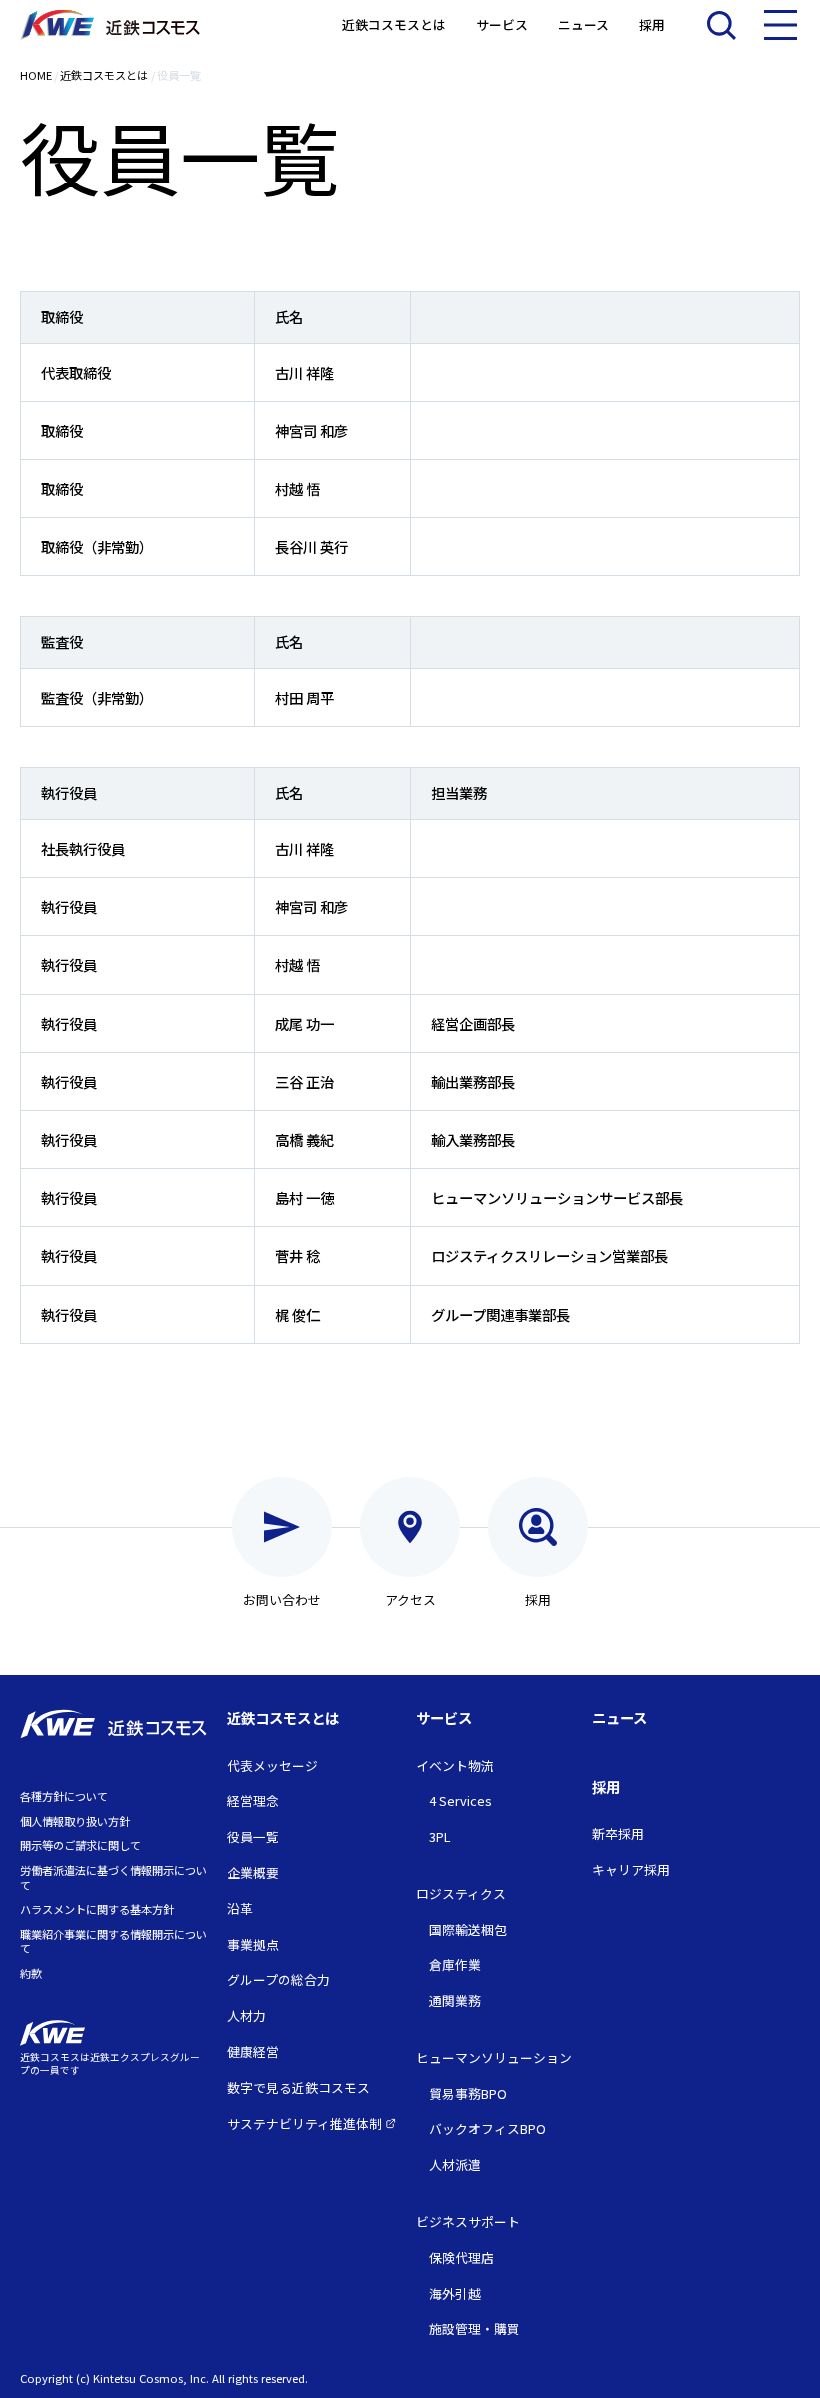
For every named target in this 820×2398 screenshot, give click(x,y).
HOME (36, 75)
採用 (652, 25)
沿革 (240, 1908)
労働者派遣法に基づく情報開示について (113, 1877)
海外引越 (455, 2293)
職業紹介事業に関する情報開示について (113, 1941)
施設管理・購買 (474, 2328)
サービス (502, 25)
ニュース (583, 25)
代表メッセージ (272, 1765)
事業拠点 (253, 1944)
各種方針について (64, 1796)
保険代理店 (461, 2257)
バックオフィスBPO (487, 2128)
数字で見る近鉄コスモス (298, 2087)
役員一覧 (253, 1836)
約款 (31, 1973)
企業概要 (253, 1872)
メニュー (780, 25)
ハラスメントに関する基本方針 (97, 1909)
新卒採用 (618, 1833)
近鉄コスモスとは (394, 25)
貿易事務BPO (468, 2093)
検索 (721, 25)
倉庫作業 (455, 1964)
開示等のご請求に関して (80, 1845)
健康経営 (253, 2051)
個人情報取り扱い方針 (75, 1821)
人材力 (246, 2015)
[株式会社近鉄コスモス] (110, 25)
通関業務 (455, 2000)
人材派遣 (455, 2164)
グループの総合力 (278, 1979)
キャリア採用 (631, 1869)
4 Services (460, 1800)
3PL (439, 1836)
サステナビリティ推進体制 (306, 2123)
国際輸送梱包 (468, 1929)
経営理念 (253, 1800)
